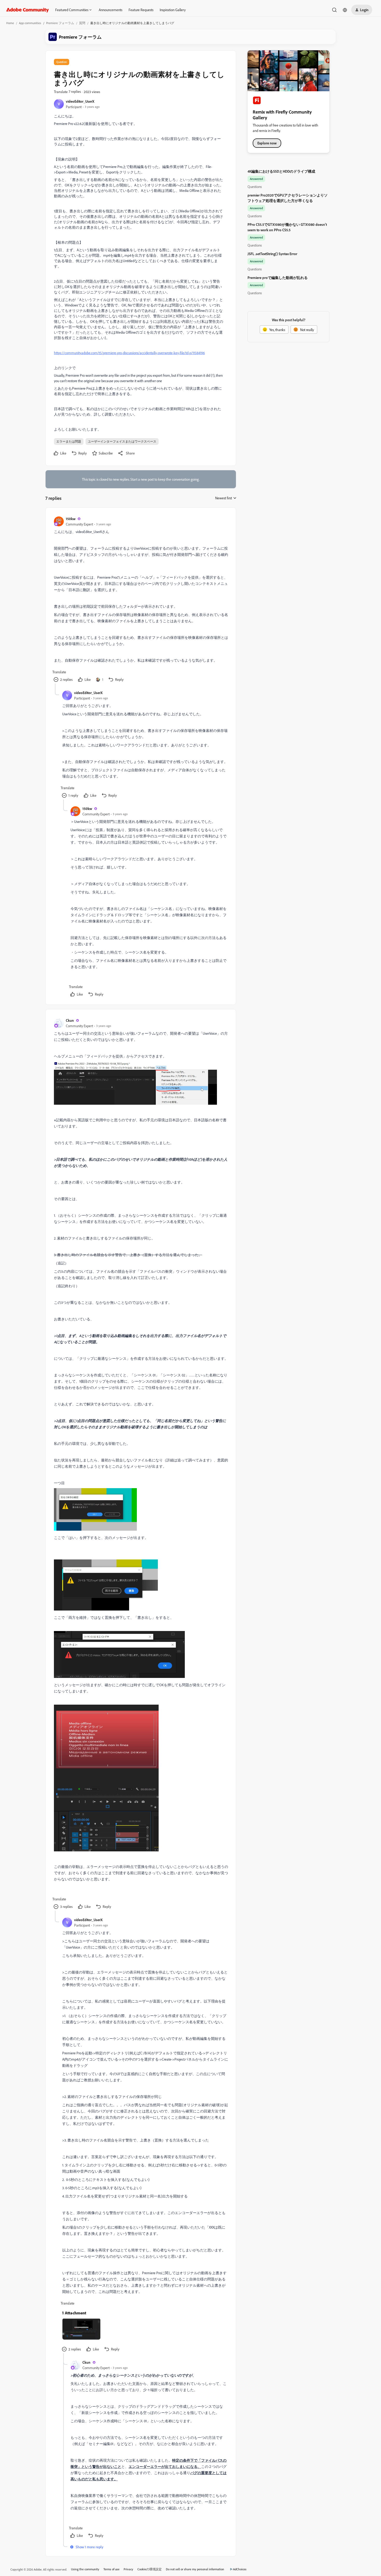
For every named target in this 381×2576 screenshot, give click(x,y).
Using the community (85, 2569)
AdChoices (240, 2569)
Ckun (70, 1020)
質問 (82, 23)
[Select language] (345, 10)
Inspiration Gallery (173, 10)
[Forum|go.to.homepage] (28, 10)
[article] (140, 600)
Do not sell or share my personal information (195, 2569)
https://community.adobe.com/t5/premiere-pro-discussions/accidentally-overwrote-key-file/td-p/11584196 (129, 353)
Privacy (128, 2569)
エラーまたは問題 (69, 441)
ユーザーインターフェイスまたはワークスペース (122, 441)
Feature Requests (141, 10)
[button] (362, 10)
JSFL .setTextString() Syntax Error (272, 254)
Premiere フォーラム (60, 23)
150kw (71, 519)
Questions (255, 187)
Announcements (111, 10)
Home (10, 23)
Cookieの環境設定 (150, 2569)
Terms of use (111, 2569)
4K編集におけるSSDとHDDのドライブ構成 (281, 171)
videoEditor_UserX (80, 101)
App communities (30, 23)
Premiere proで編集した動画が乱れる (278, 278)
